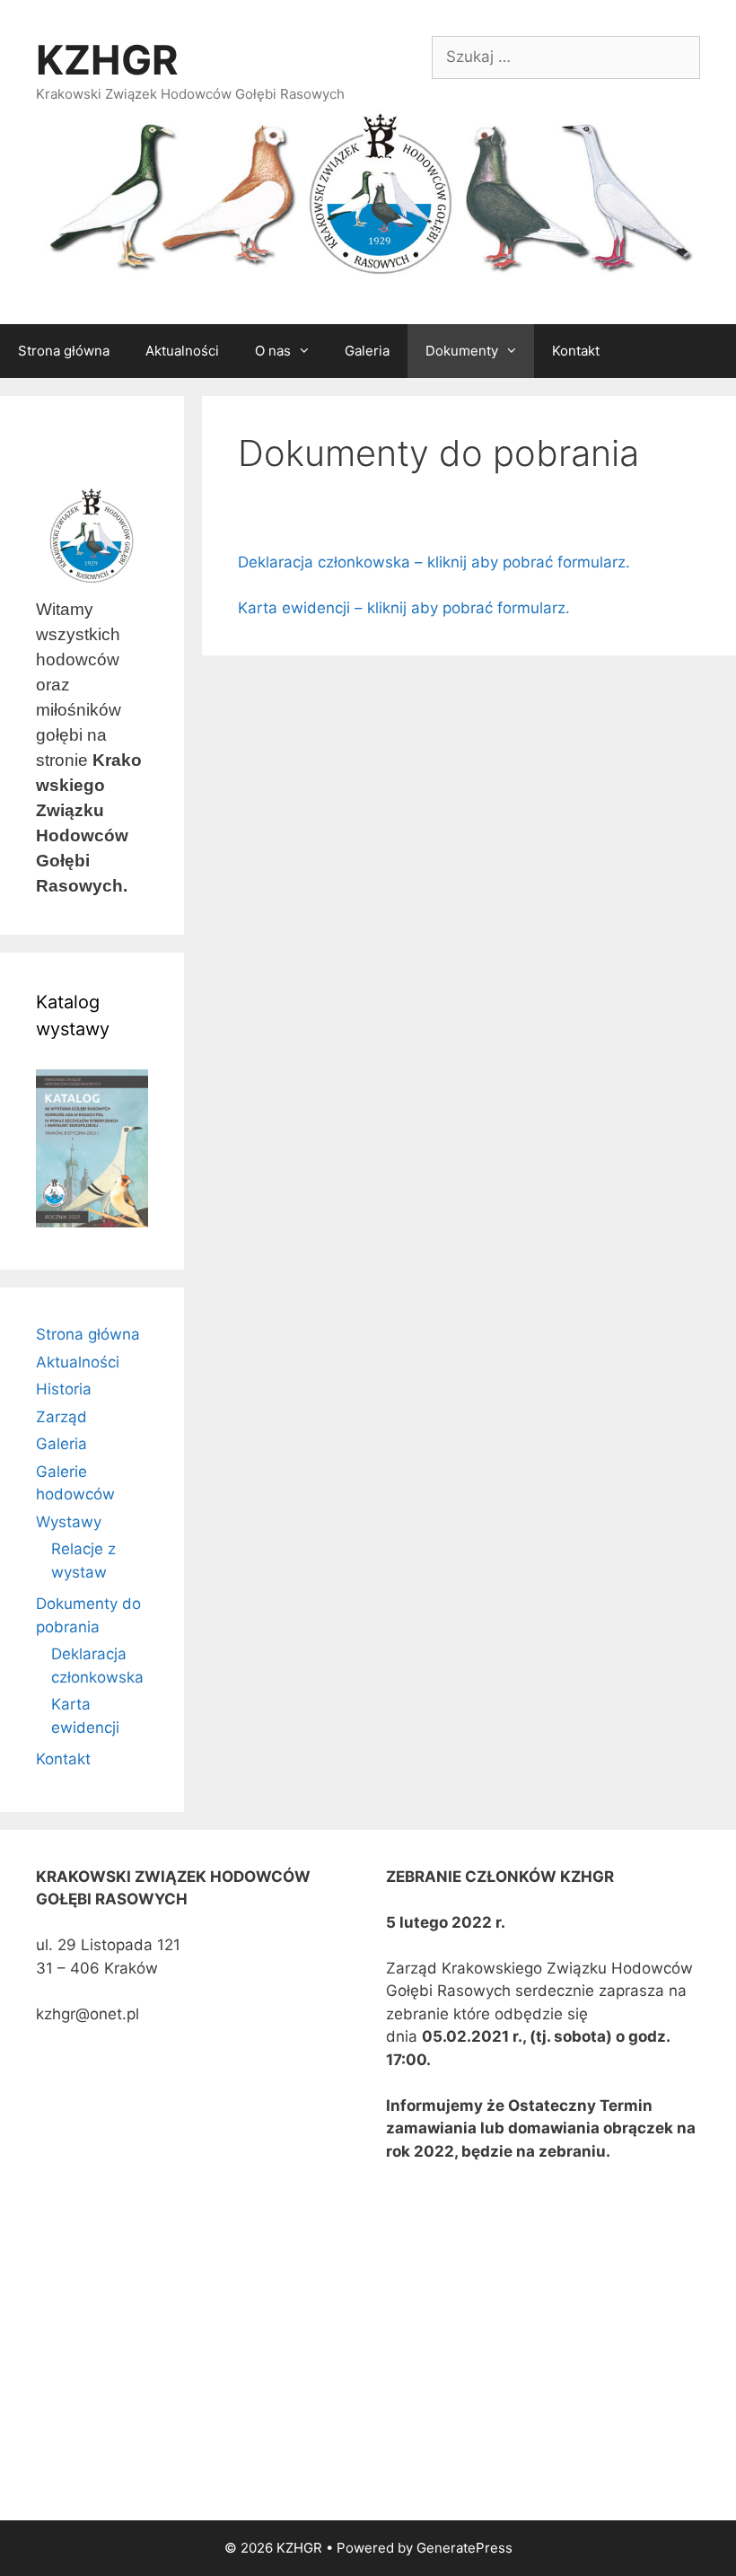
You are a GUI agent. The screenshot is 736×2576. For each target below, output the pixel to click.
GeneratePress (464, 2548)
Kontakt (576, 351)
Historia (64, 1389)
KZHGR (107, 60)
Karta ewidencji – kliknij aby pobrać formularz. (404, 608)
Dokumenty (462, 351)
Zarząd (61, 1417)
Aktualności (182, 351)
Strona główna (64, 351)
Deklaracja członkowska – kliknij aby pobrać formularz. (434, 562)
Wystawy (69, 1522)
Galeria (367, 351)
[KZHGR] (368, 195)
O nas (273, 351)
